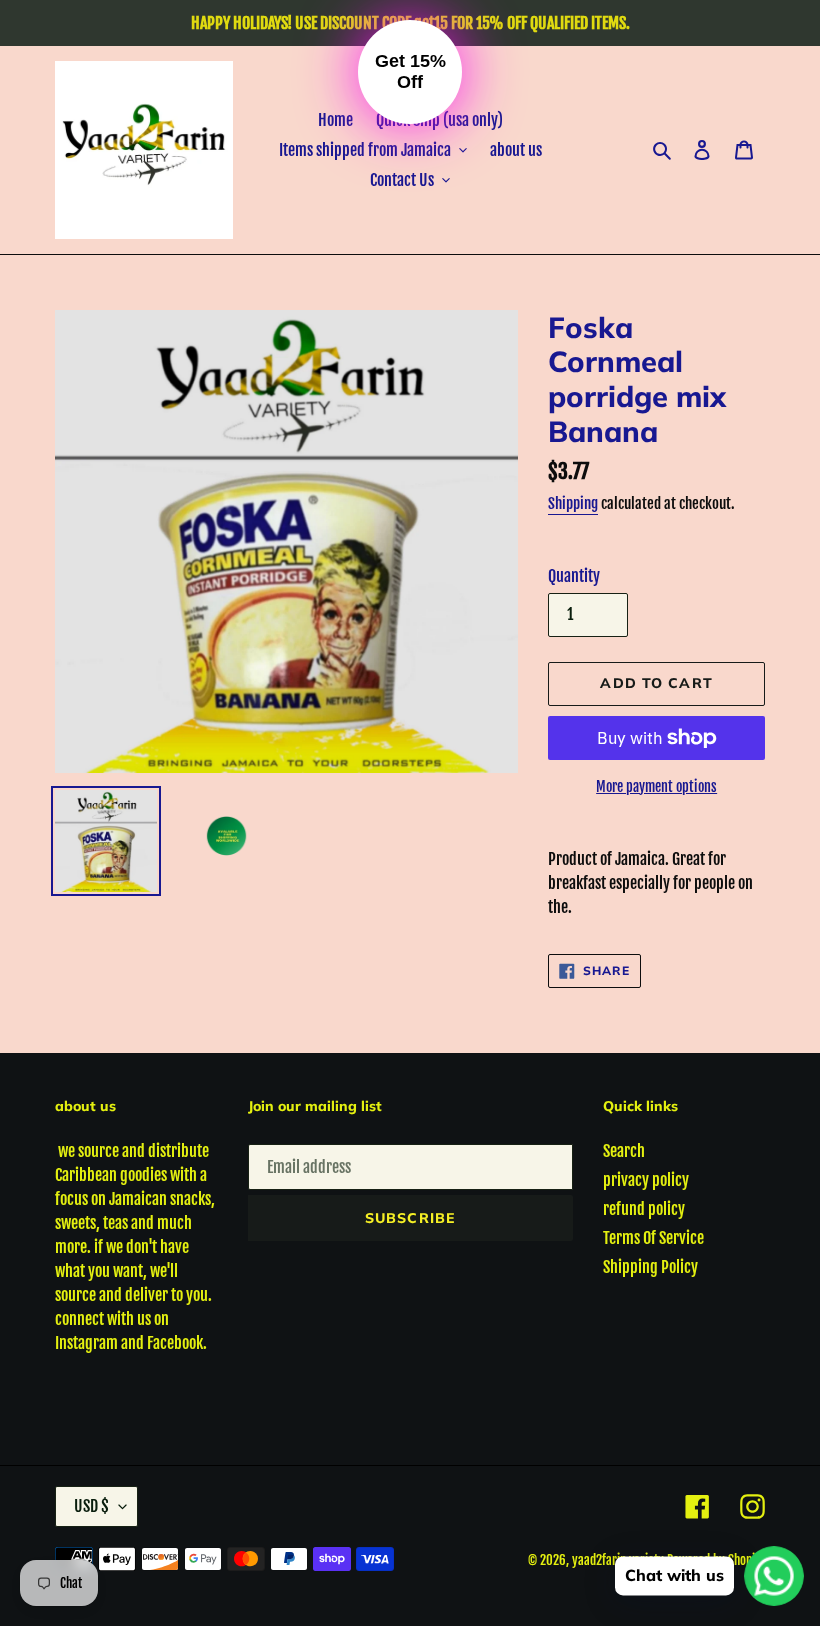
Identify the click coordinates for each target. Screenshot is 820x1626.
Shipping (573, 503)
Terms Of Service (653, 1238)
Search (624, 1151)
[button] (410, 72)
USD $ (91, 1506)
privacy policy (646, 1180)
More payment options (656, 786)
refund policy (644, 1209)
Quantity (574, 576)
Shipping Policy (650, 1267)
